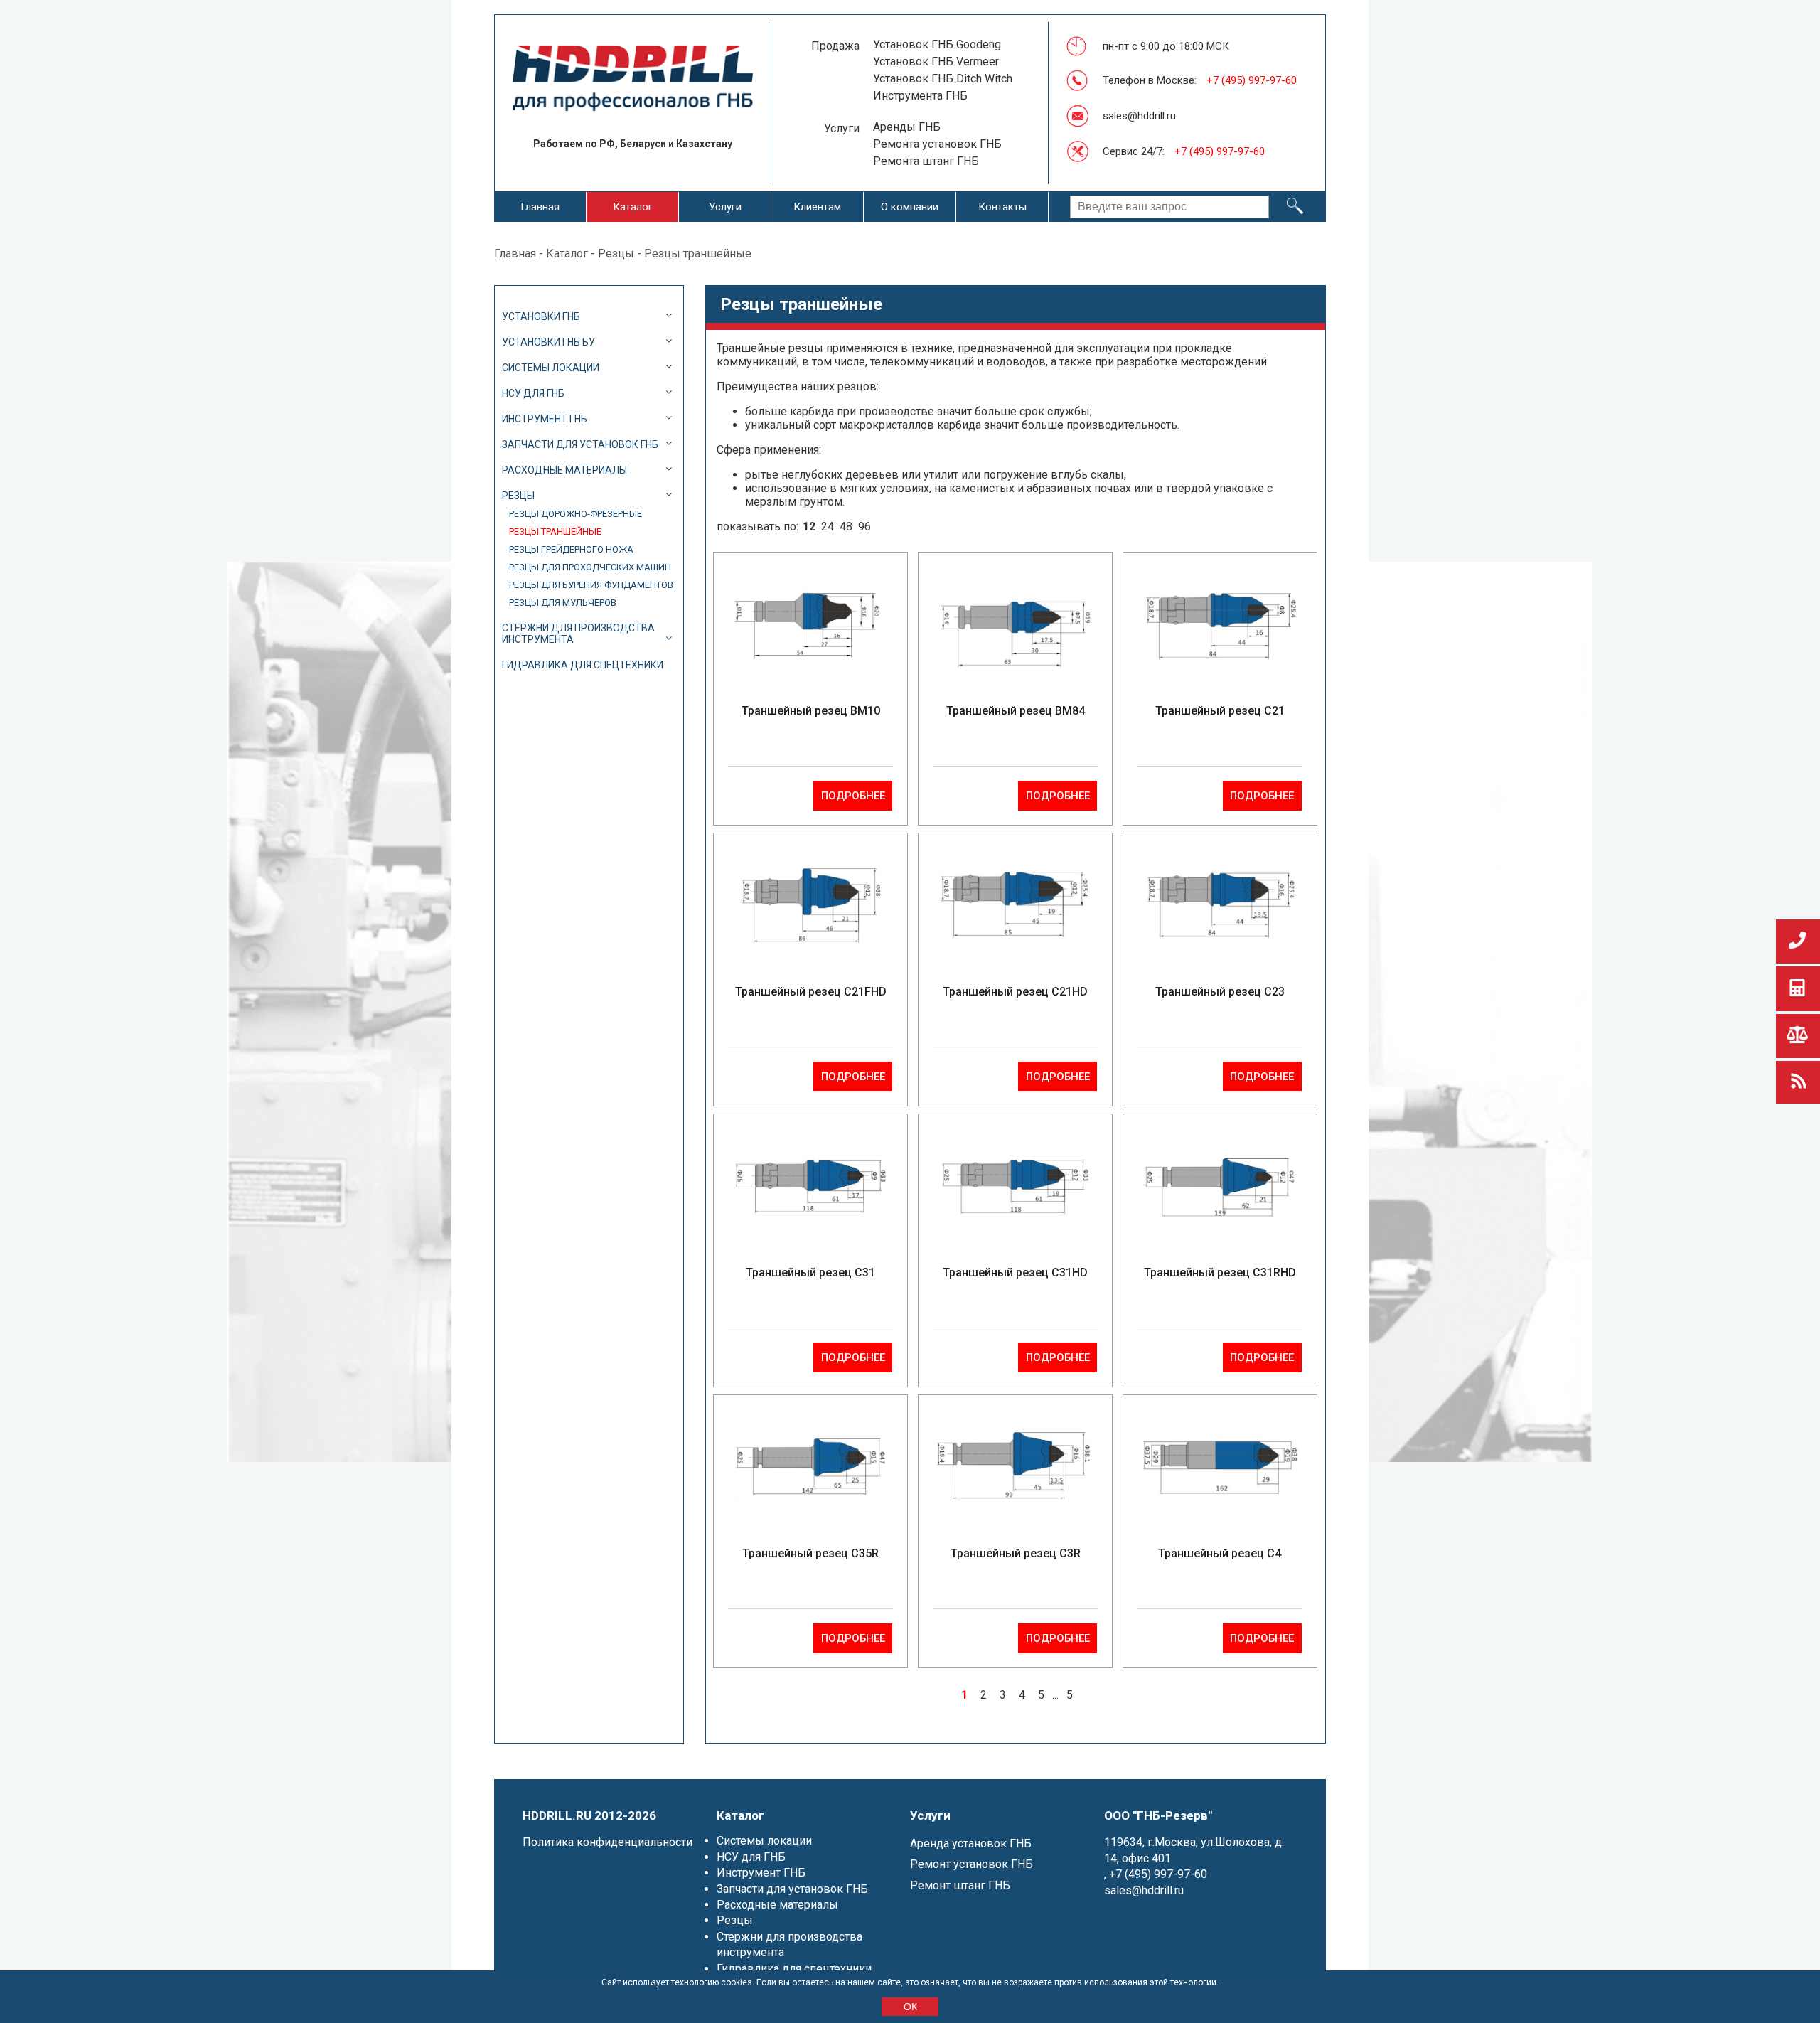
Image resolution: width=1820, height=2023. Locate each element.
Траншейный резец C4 (1220, 1553)
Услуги (725, 207)
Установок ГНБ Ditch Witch (943, 79)
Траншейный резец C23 (1220, 992)
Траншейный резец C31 (810, 1272)
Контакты (1002, 207)
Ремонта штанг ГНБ (926, 161)
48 (846, 527)
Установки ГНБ (541, 316)
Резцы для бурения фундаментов (591, 585)
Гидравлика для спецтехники (583, 665)
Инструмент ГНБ (545, 419)
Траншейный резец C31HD (1015, 1272)
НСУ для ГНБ (533, 393)
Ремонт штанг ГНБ (960, 1885)
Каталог (633, 207)
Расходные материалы (564, 470)
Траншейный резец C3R (1016, 1553)
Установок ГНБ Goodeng (937, 44)
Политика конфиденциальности (607, 1842)
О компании (910, 207)
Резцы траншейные (555, 532)
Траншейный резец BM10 (811, 711)
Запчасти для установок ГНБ (580, 444)
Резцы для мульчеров (563, 603)
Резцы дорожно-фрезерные (576, 514)
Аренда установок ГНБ (971, 1843)
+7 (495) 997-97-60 (1252, 80)
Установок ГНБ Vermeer (936, 62)
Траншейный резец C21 (1220, 711)
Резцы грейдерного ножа (571, 549)
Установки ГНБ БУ (548, 342)
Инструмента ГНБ (920, 96)
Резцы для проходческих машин (590, 567)
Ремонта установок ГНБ (937, 144)
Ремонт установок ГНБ (971, 1864)
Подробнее (853, 796)
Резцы (616, 253)
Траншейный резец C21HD (1015, 992)
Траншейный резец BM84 (1016, 711)
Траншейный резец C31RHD (1220, 1272)
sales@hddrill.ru (1139, 116)
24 (828, 527)
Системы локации (551, 368)
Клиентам (817, 207)
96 (864, 527)
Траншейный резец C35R (810, 1553)
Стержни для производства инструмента (578, 634)
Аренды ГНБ (907, 127)
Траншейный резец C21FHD (811, 992)
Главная (540, 207)
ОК (910, 2007)
